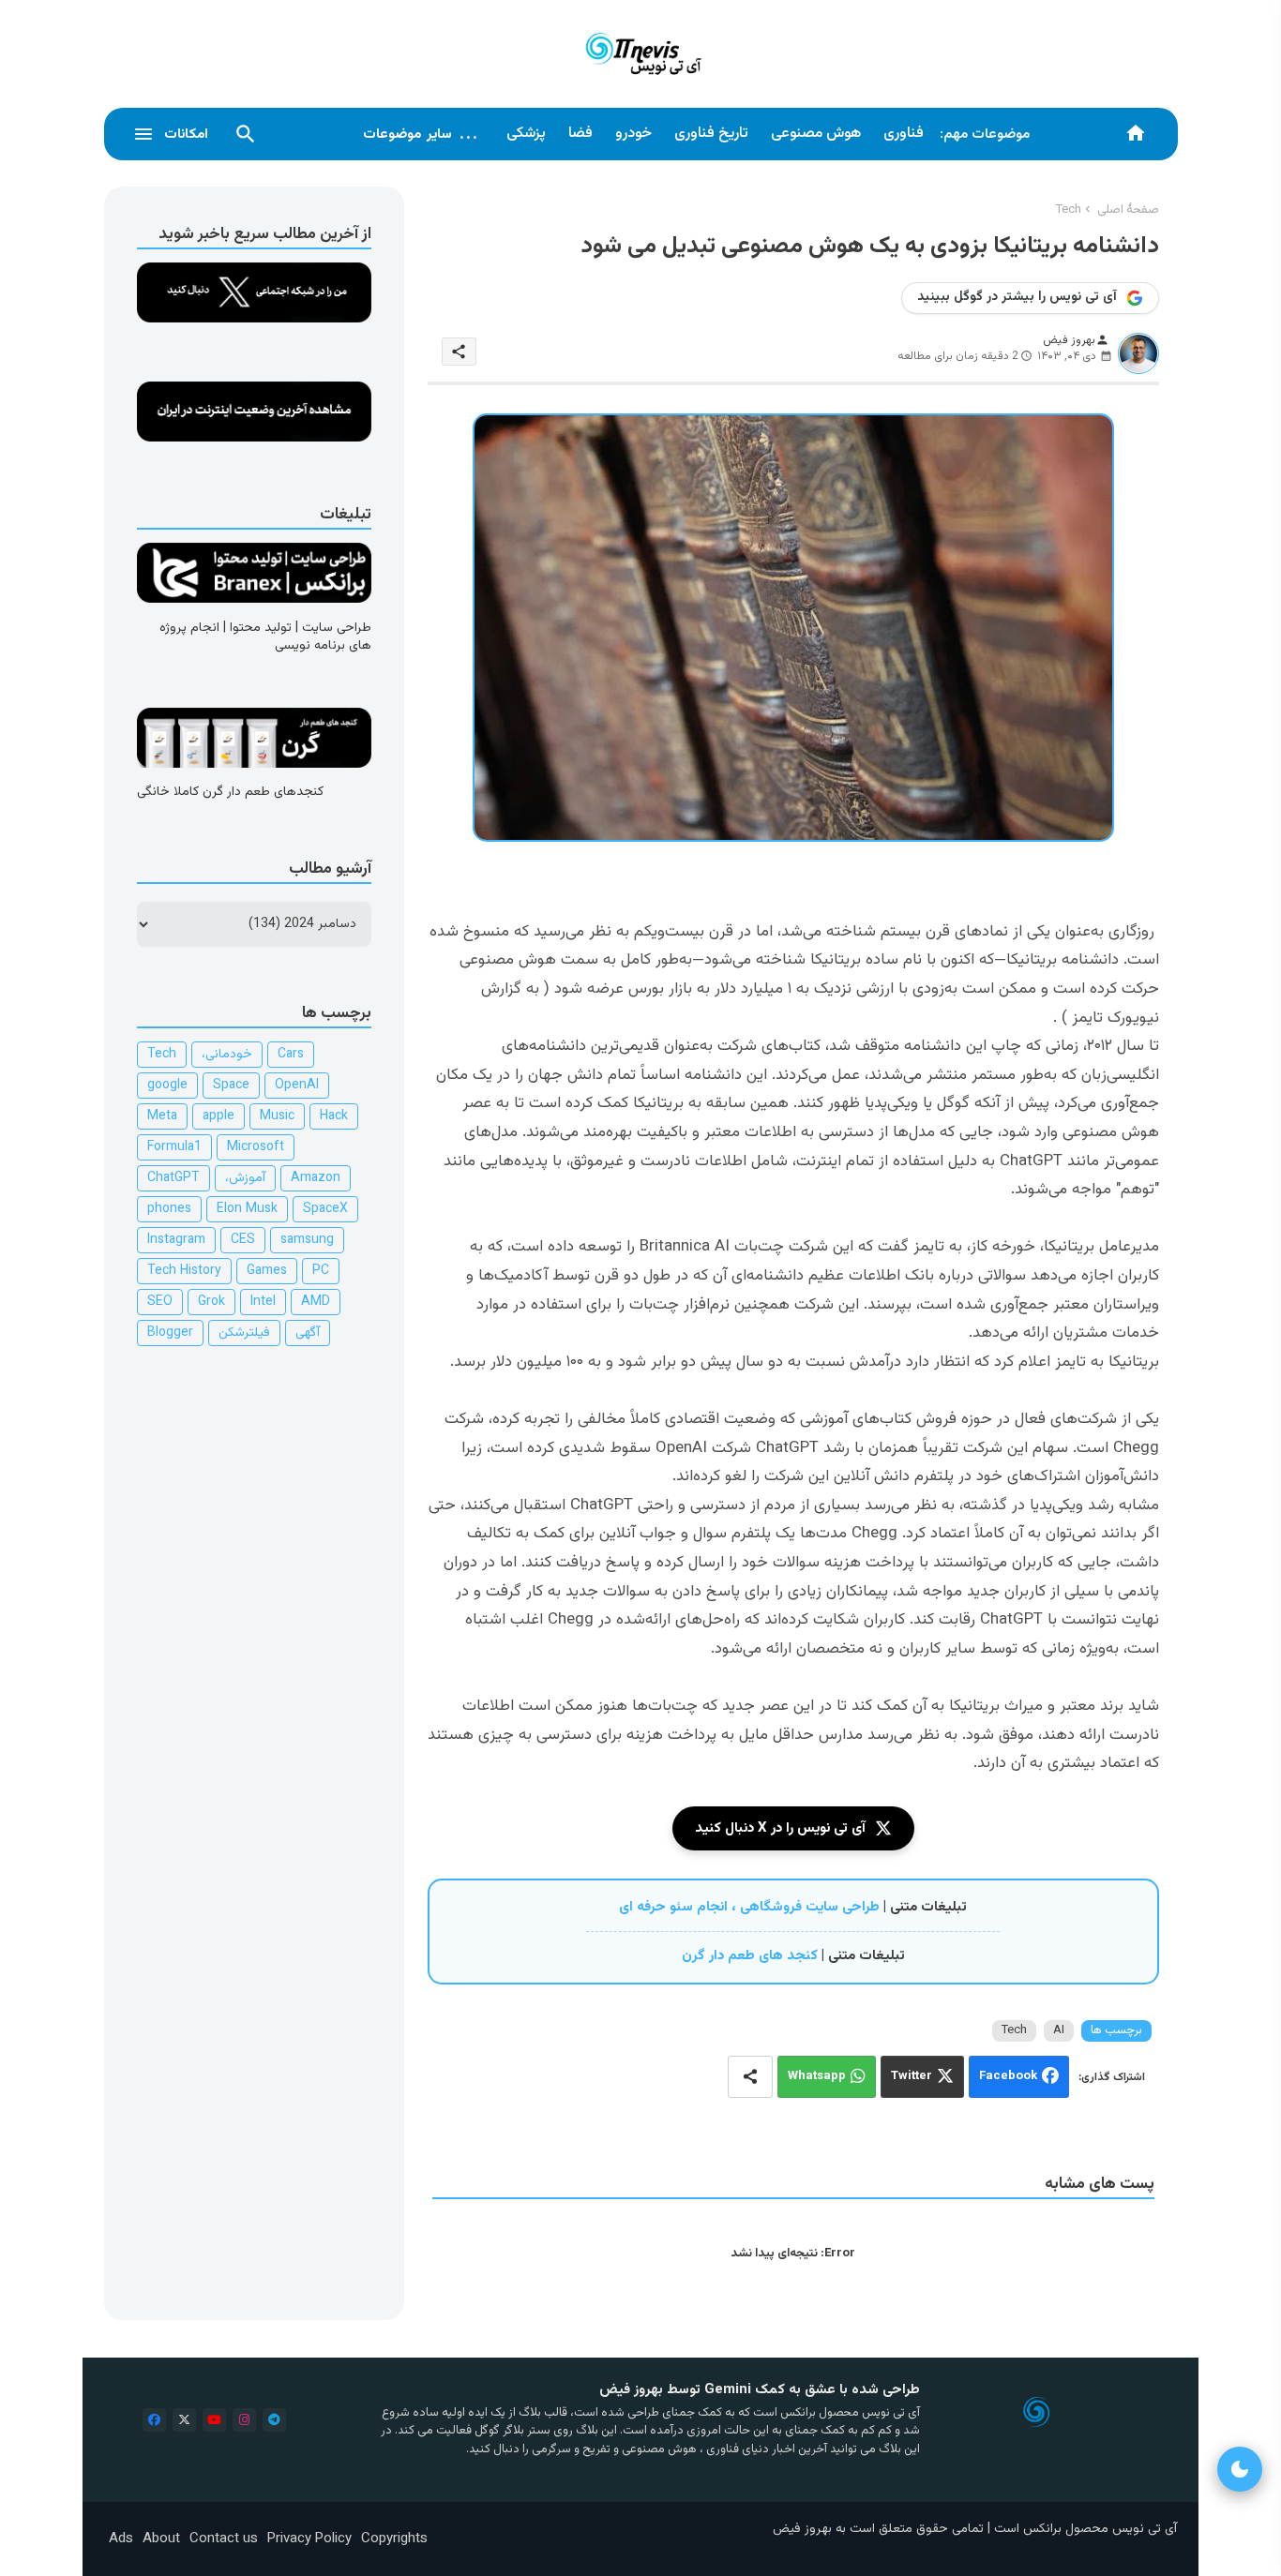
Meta (162, 1116)
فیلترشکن (244, 1333)
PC (321, 1271)
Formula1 (174, 1147)
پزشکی (526, 134)
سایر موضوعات (421, 134)
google (167, 1086)
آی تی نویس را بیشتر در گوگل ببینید (1017, 297)
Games (267, 1271)
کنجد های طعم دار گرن (750, 1956)
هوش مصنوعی (816, 134)
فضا (580, 134)
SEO (160, 1302)
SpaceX (325, 1209)
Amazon (316, 1178)
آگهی (308, 1333)
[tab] (904, 134)
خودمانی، (227, 1055)
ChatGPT (173, 1178)
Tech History (184, 1271)
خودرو (633, 134)
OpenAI (297, 1086)
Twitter (912, 2076)
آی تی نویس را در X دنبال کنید (780, 1828)
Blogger (170, 1333)
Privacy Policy (309, 2539)
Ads (121, 2539)
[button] (246, 134)
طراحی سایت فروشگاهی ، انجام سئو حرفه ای (749, 1907)
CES (243, 1240)
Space (231, 1086)
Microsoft (256, 1147)
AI (1059, 2030)
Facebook (1008, 2076)
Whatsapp (817, 2076)
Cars (291, 1055)
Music (277, 1116)
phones (169, 1209)
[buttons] (154, 2420)
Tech (1069, 210)
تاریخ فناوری (711, 134)
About (161, 2539)
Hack (334, 1116)
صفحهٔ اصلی (1128, 210)
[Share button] (750, 2077)
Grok (211, 1302)
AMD (316, 1302)
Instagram (176, 1240)
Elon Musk (247, 1209)
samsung (307, 1240)
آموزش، (245, 1178)
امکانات (186, 135)
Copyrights (394, 2539)
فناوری (904, 134)
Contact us (224, 2539)
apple (219, 1116)
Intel (263, 1302)
